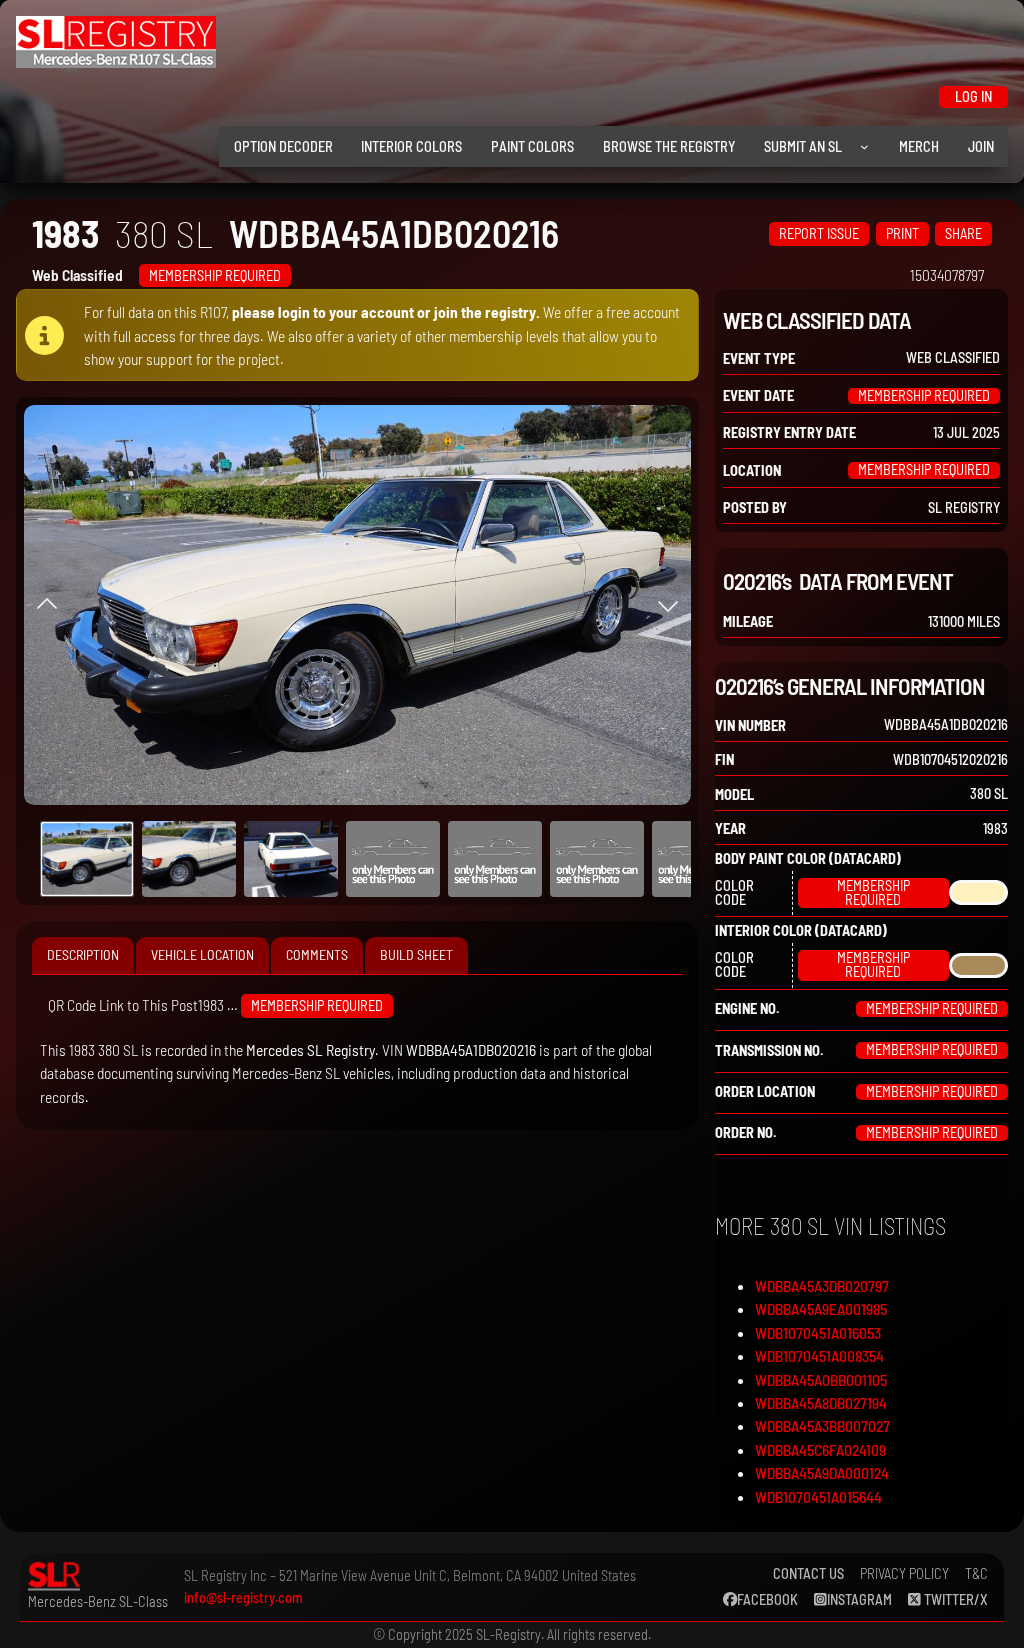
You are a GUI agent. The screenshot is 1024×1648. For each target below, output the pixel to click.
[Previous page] (47, 605)
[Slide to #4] (495, 859)
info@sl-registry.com (243, 1597)
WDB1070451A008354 (819, 1355)
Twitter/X (954, 1599)
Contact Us (808, 1573)
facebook (767, 1599)
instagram (859, 1599)
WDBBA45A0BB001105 (821, 1379)
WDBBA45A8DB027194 (821, 1402)
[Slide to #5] (597, 859)
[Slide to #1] (87, 859)
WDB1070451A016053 (818, 1332)
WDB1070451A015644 (818, 1496)
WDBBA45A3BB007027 (822, 1425)
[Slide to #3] (393, 859)
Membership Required (215, 275)
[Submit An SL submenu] (864, 146)
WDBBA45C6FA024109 (820, 1449)
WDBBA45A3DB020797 (822, 1285)
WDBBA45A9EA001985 (821, 1308)
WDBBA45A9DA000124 (822, 1472)
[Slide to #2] (291, 859)
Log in (973, 96)
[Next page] (668, 605)
